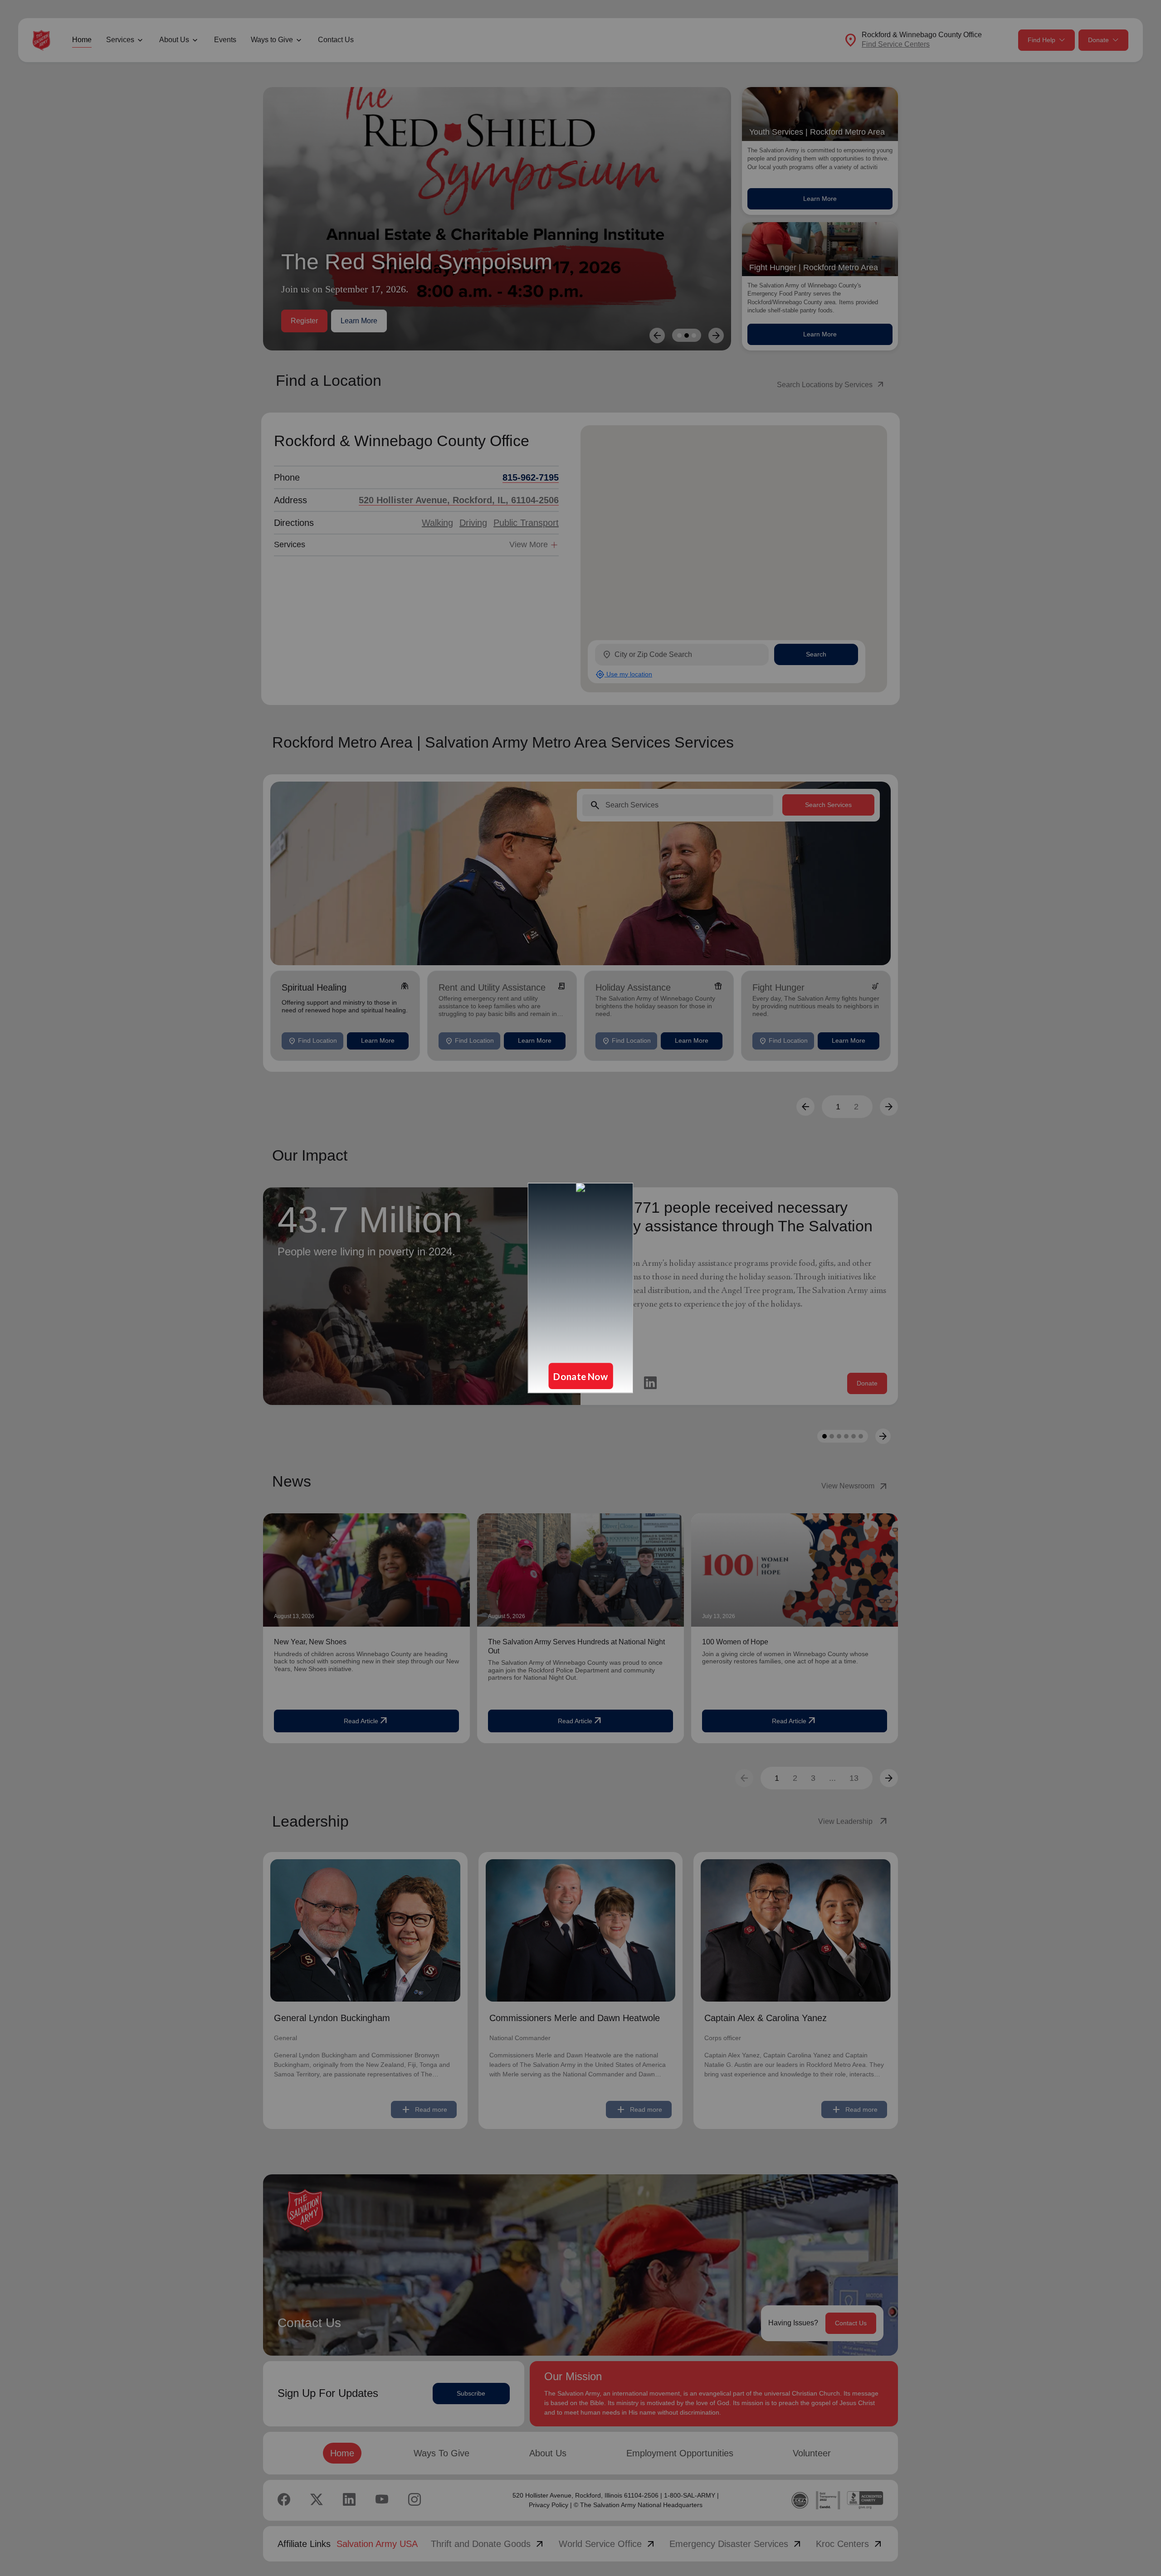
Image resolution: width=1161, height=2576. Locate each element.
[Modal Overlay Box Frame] (580, 1288)
